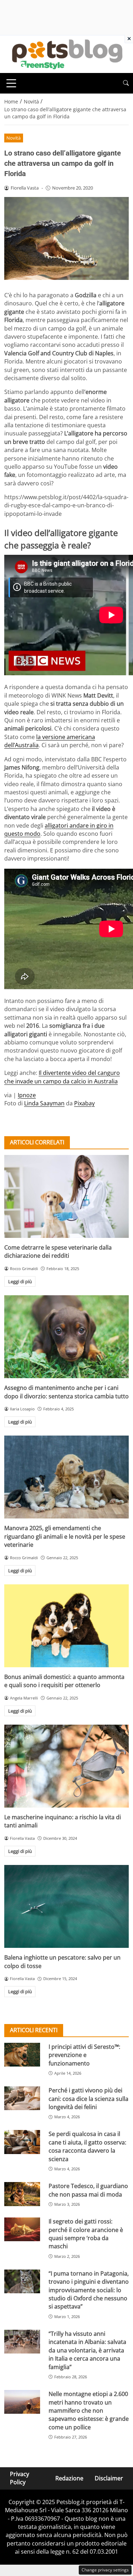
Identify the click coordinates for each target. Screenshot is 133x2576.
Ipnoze (27, 1095)
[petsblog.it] (66, 53)
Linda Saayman (44, 1103)
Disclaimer (109, 2478)
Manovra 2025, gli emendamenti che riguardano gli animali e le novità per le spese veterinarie (65, 1536)
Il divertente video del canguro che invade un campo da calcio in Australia (62, 1077)
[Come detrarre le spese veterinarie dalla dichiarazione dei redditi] (66, 1196)
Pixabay (84, 1103)
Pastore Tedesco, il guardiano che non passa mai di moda (88, 2190)
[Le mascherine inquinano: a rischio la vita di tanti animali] (66, 1766)
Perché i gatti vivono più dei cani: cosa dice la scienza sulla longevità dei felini (88, 2099)
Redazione (69, 2478)
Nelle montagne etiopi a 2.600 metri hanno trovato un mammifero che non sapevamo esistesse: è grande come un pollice (89, 2411)
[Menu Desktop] (11, 83)
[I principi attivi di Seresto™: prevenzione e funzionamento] (22, 2055)
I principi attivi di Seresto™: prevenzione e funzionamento (84, 2055)
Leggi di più (20, 1281)
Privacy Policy (20, 2478)
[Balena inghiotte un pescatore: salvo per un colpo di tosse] (66, 1906)
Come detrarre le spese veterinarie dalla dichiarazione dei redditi (58, 1252)
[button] (126, 83)
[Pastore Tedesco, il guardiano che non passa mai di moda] (22, 2194)
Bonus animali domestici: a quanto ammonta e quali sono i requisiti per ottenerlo (64, 1681)
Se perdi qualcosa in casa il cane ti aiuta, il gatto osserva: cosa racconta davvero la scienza (87, 2146)
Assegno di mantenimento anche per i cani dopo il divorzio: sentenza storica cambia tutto (66, 1392)
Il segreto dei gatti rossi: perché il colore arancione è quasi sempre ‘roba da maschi (86, 2234)
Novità (13, 138)
